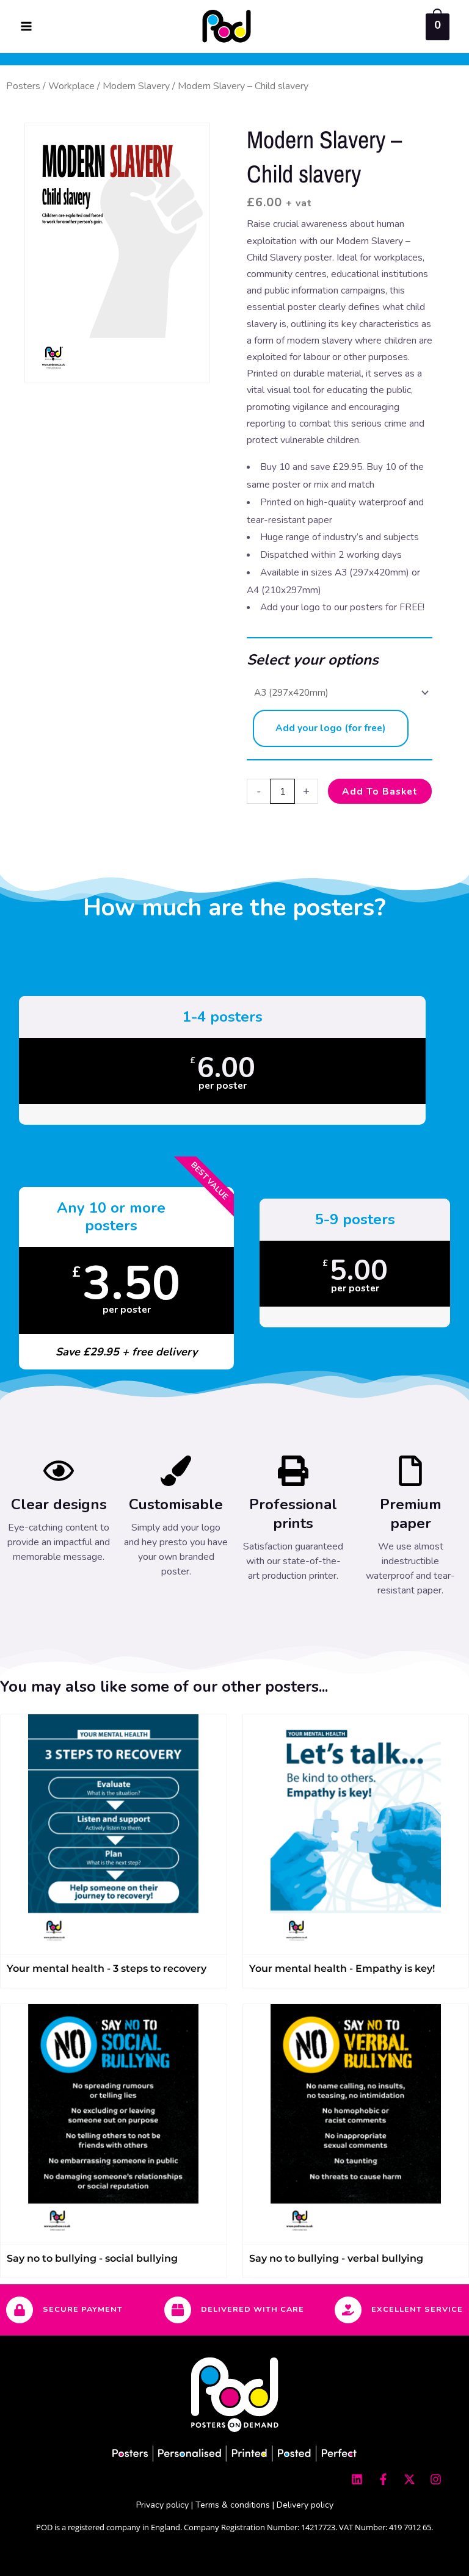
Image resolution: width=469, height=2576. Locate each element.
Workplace (71, 86)
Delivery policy (305, 2505)
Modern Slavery (136, 86)
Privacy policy (162, 2505)
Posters (23, 86)
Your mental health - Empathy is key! (342, 1968)
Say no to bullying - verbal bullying (336, 2258)
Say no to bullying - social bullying (92, 2258)
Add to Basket (380, 791)
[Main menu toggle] (26, 26)
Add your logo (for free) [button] (331, 728)
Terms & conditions (233, 2505)
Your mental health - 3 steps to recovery (107, 1968)
